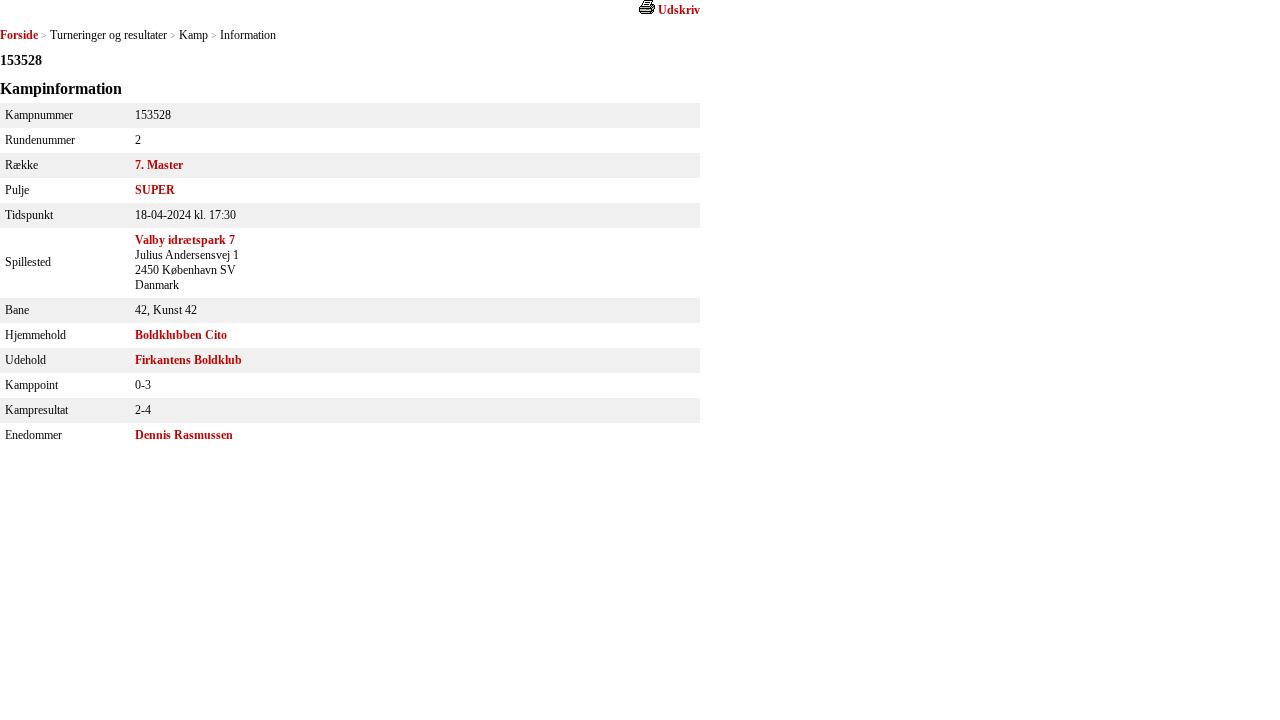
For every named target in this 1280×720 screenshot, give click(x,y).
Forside (19, 35)
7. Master (159, 165)
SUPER (155, 190)
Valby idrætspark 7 (185, 240)
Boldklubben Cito (181, 335)
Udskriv (679, 10)
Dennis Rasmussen (184, 435)
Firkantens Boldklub (188, 360)
